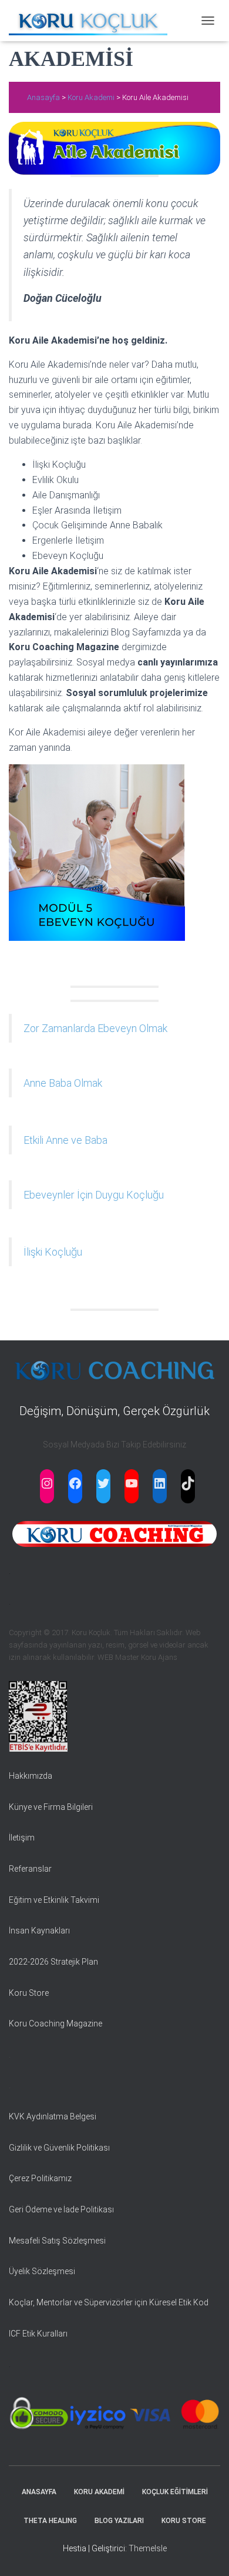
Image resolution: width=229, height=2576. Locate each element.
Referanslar (30, 1869)
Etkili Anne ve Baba (65, 1140)
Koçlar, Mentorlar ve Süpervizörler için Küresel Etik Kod (109, 2302)
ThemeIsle (148, 2548)
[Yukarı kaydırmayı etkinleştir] (206, 2552)
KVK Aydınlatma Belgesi (53, 2116)
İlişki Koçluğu (53, 1252)
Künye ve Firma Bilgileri (51, 1807)
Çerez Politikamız (40, 2178)
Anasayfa (44, 97)
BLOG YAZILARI (119, 2521)
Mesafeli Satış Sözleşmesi (57, 2241)
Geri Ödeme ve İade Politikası (61, 2209)
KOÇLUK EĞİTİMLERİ (175, 2492)
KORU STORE (184, 2521)
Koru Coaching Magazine (55, 2023)
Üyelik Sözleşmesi (42, 2271)
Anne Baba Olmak (63, 1083)
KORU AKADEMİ (99, 2492)
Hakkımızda (31, 1776)
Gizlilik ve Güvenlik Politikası (59, 2148)
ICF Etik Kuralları (38, 2334)
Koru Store (29, 1993)
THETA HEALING (50, 2521)
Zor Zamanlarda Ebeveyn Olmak (95, 1028)
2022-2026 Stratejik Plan (53, 1962)
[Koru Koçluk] (92, 21)
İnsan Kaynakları (39, 1931)
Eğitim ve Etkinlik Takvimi (54, 1900)
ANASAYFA (39, 2492)
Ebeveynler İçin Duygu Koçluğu (94, 1195)
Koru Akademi (91, 97)
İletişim (22, 1838)
